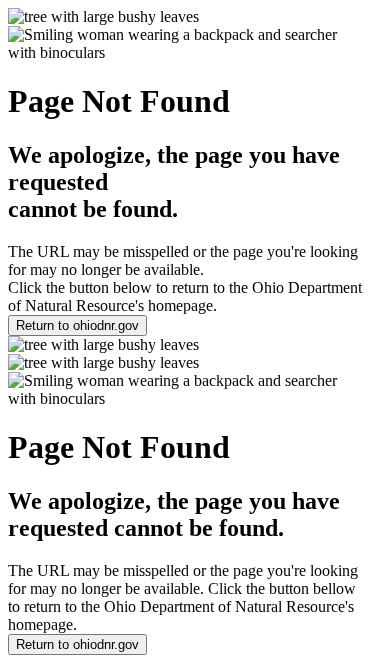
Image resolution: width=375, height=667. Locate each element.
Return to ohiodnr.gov (77, 325)
